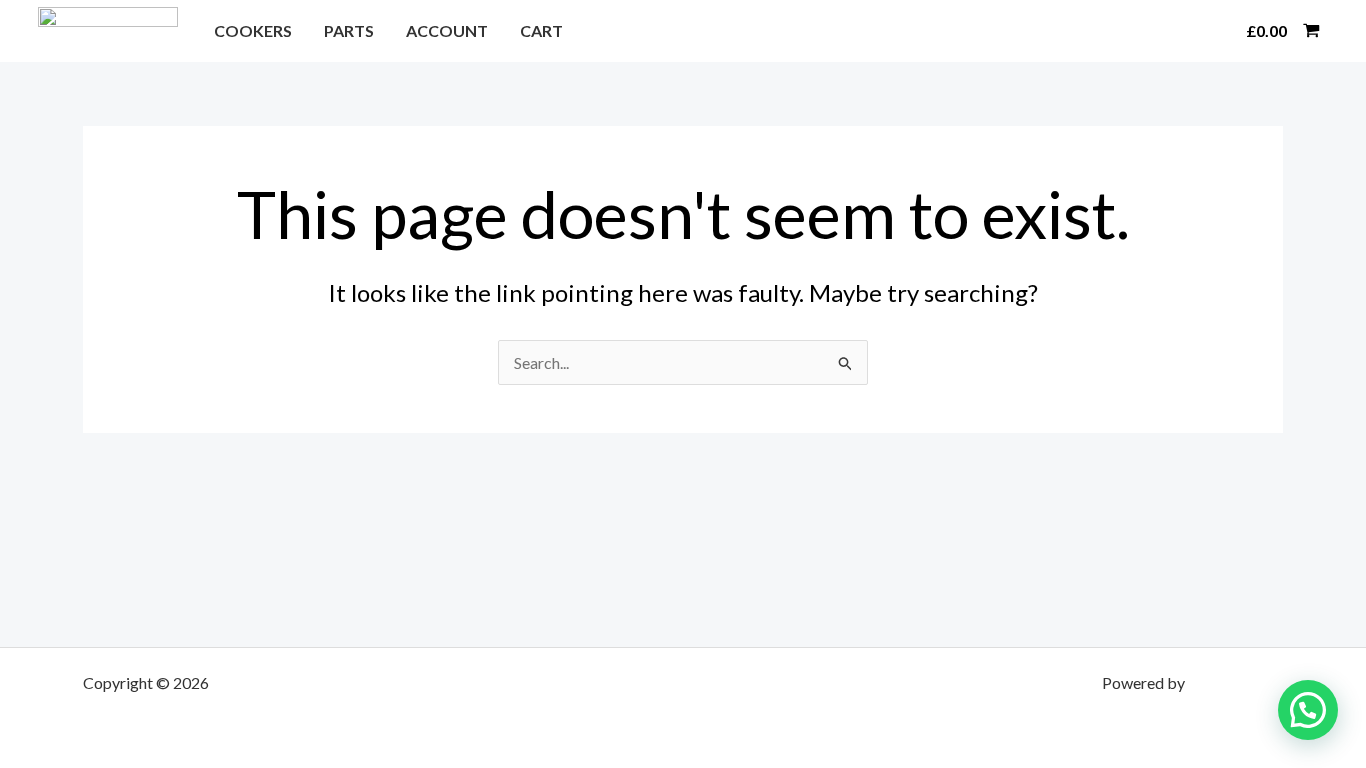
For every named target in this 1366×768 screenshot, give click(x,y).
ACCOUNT (447, 30)
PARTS (349, 30)
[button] (1206, 31)
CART (541, 30)
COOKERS (253, 30)
